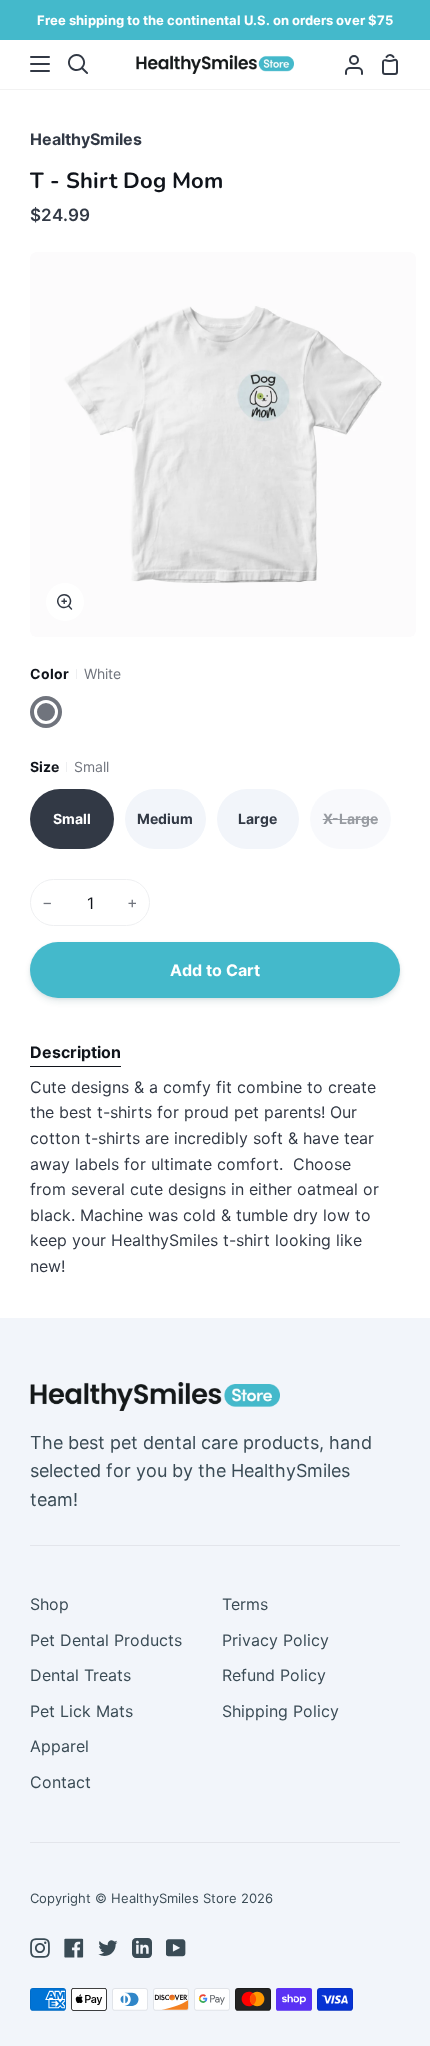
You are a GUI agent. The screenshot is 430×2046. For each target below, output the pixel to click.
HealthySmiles (86, 139)
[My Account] (346, 64)
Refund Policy (274, 1675)
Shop (49, 1604)
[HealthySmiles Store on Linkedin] (142, 1948)
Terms (245, 1604)
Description (75, 1052)
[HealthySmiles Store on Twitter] (108, 1948)
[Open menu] (26, 64)
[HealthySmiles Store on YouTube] (176, 1948)
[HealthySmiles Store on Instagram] (40, 1948)
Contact (60, 1782)
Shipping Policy (280, 1711)
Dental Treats (80, 1675)
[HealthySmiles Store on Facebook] (74, 1948)
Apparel (59, 1746)
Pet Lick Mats (81, 1711)
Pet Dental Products (106, 1640)
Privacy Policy (275, 1640)
